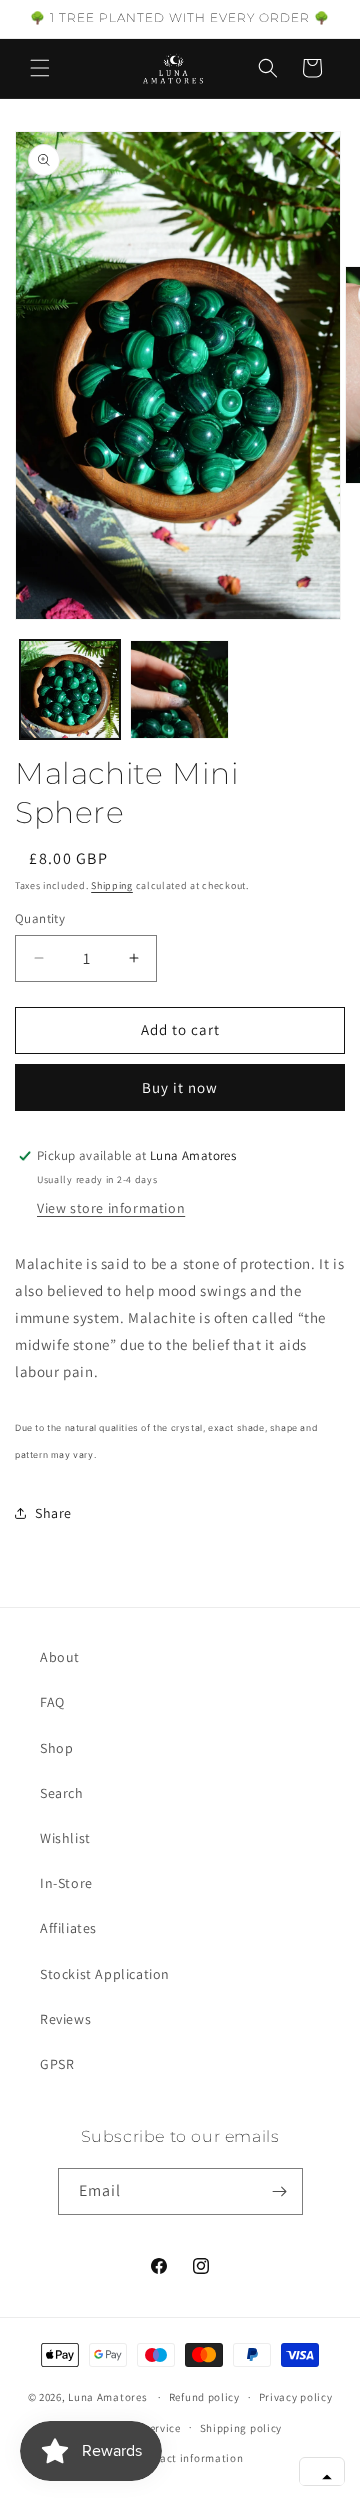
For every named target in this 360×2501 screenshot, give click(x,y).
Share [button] (53, 1513)
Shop (56, 1748)
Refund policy (204, 2397)
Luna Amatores (107, 2397)
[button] (40, 68)
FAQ (52, 1702)
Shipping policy (241, 2428)
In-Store (66, 1883)
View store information (111, 1208)
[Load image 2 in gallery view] (180, 690)
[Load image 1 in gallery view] (70, 690)
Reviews (65, 2019)
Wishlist (65, 1838)
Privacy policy (296, 2397)
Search (62, 1793)
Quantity (40, 918)
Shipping (112, 885)
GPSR (57, 2064)
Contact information (189, 2458)
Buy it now (180, 1087)
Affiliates (68, 1928)
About (60, 1657)
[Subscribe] (280, 2191)
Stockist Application (105, 1974)
